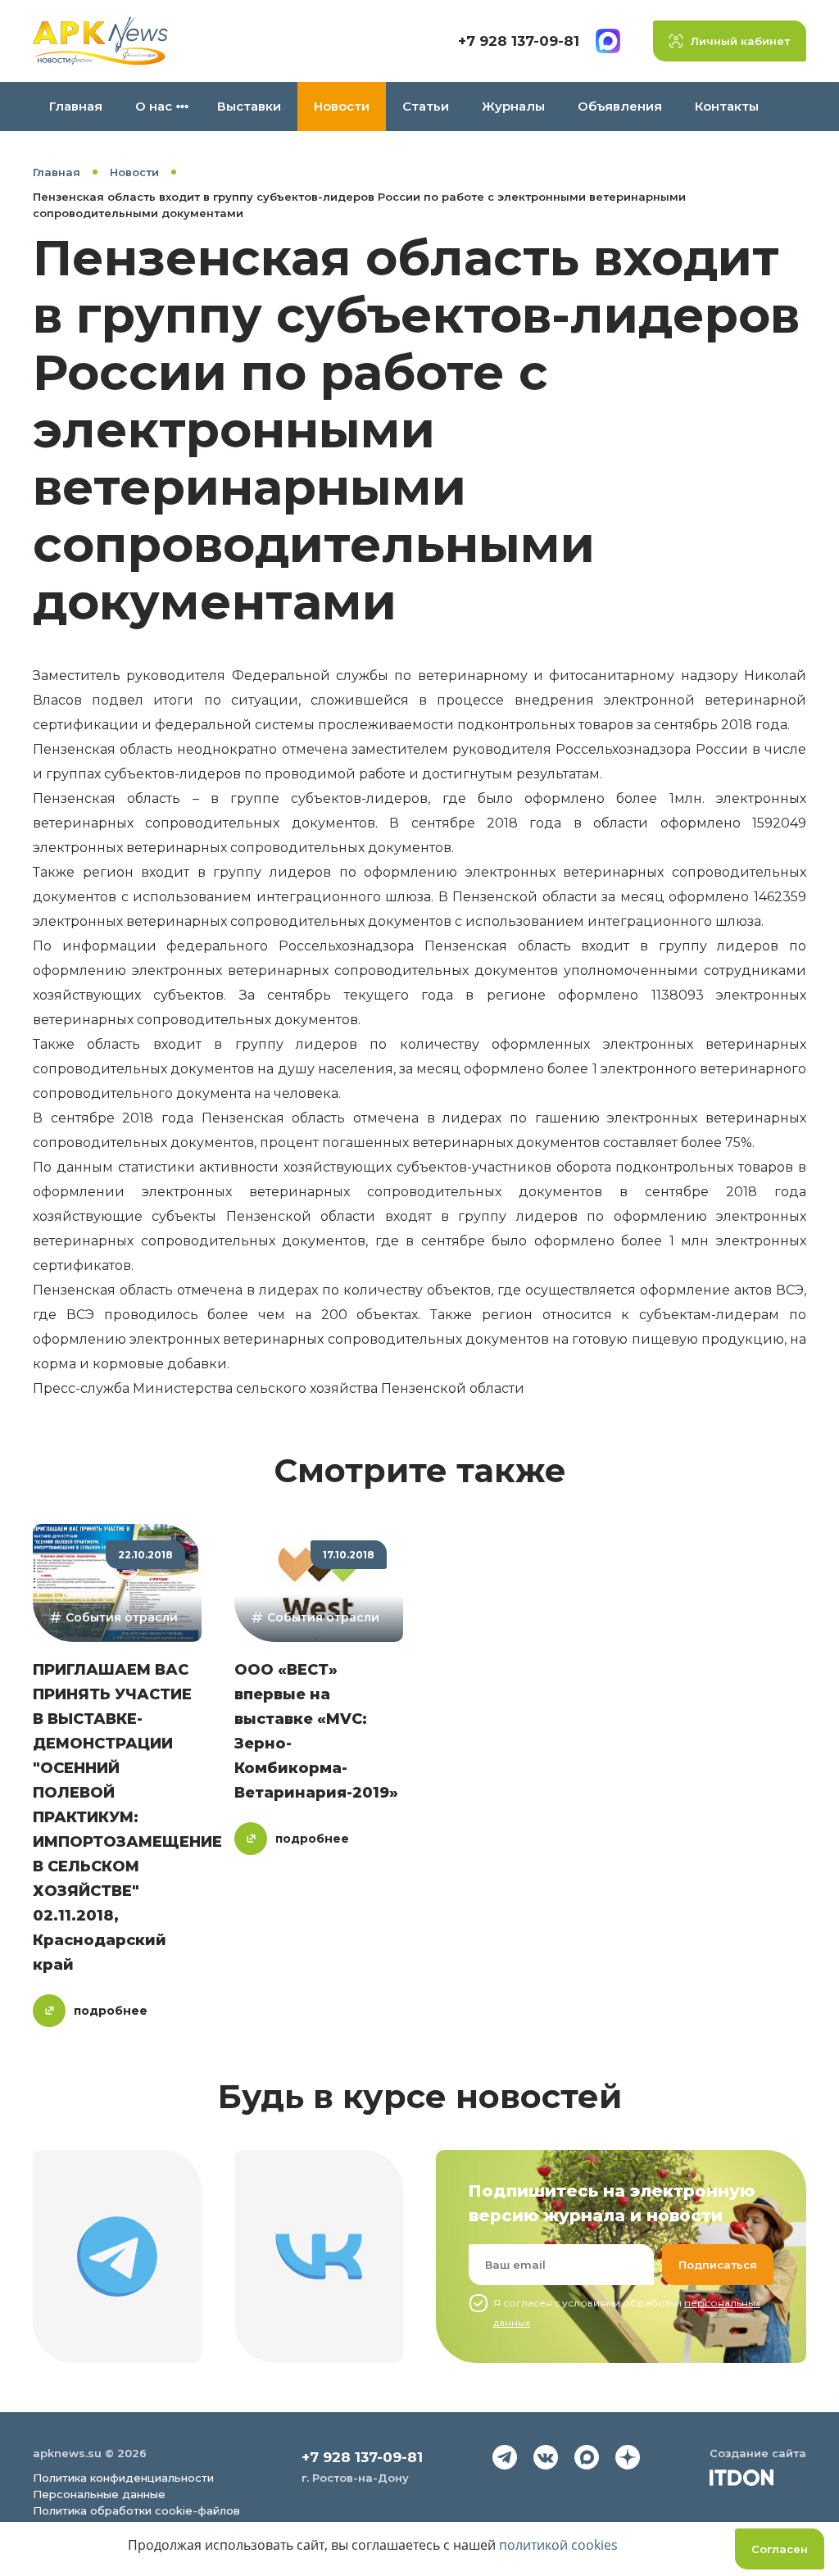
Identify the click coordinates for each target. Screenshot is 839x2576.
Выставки (249, 106)
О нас (154, 106)
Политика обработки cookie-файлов (136, 2510)
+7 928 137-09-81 (519, 41)
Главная (76, 106)
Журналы (513, 106)
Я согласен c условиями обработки (627, 2313)
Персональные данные (99, 2494)
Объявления (620, 106)
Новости (342, 106)
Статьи (426, 106)
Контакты (727, 106)
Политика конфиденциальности (123, 2478)
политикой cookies (558, 2545)
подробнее (111, 2011)
